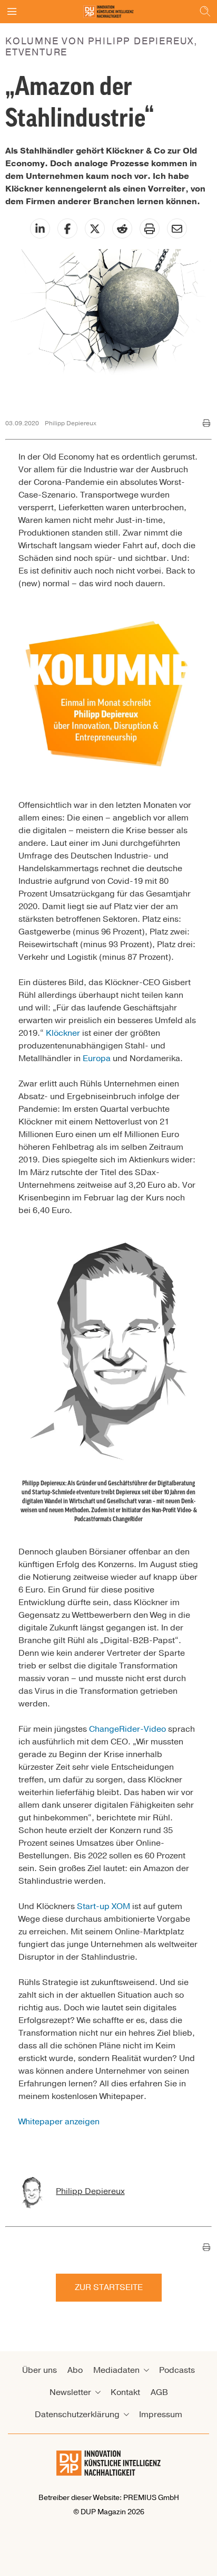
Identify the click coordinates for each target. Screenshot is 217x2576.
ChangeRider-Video (127, 1729)
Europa (97, 1058)
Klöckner (63, 1033)
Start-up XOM (103, 1906)
